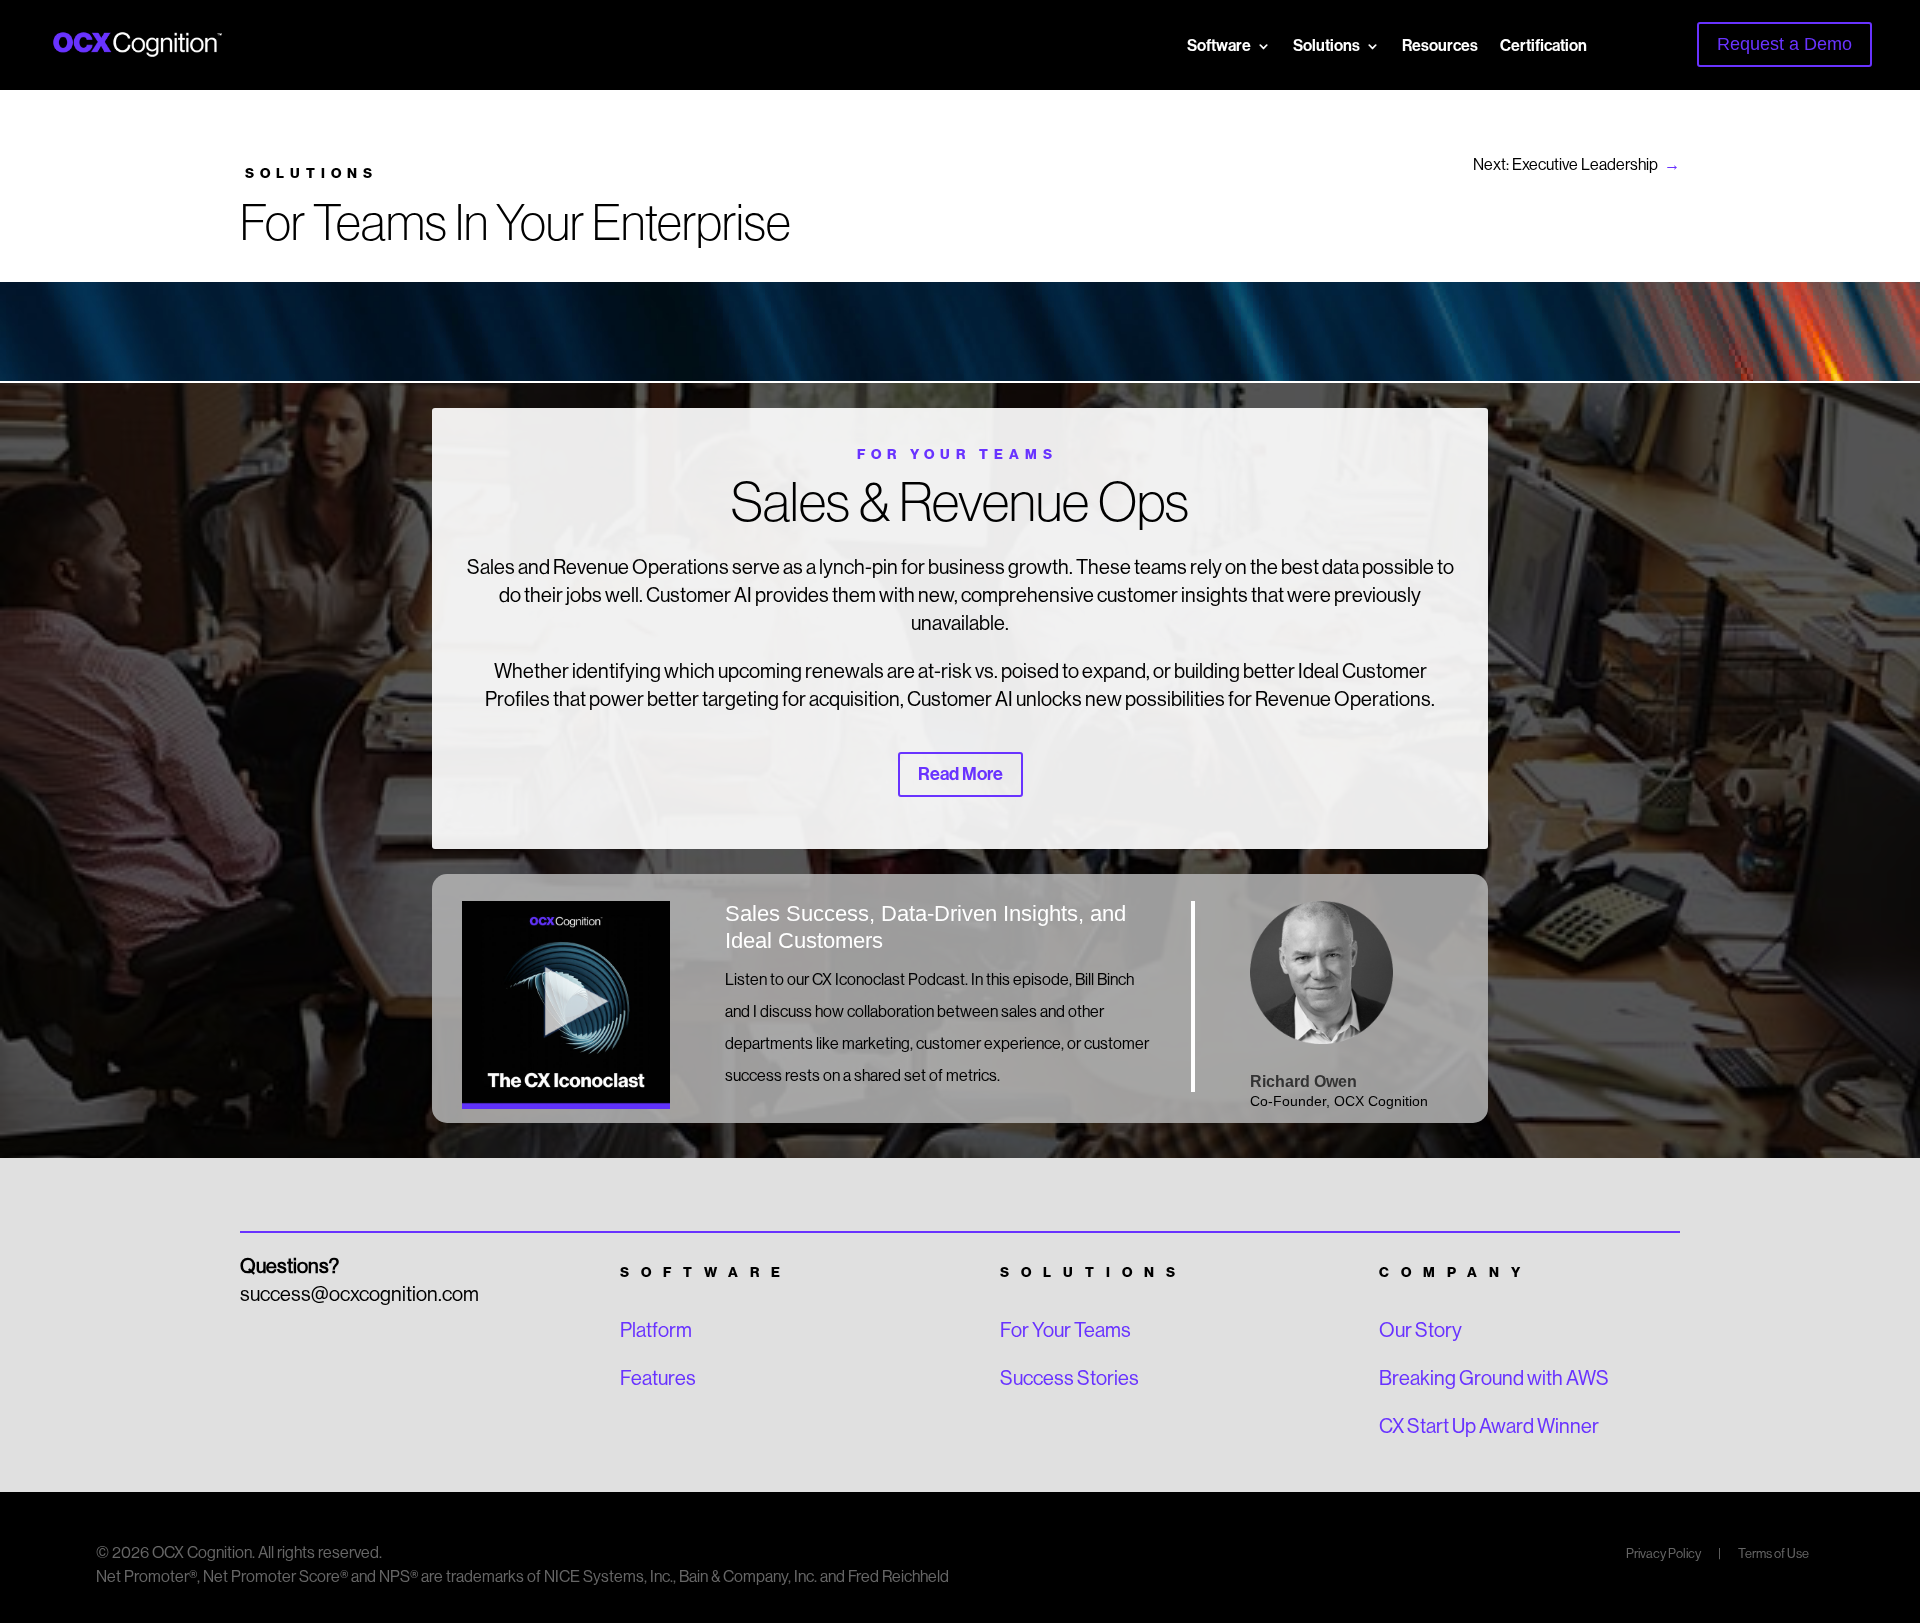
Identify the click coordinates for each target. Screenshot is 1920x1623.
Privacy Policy (1664, 1553)
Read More (960, 774)
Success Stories (1069, 1378)
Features (658, 1378)
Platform (656, 1330)
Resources (1440, 45)
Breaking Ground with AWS (1494, 1378)
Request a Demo (1784, 44)
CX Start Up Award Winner (1489, 1426)
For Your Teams (1065, 1330)
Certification (1543, 45)
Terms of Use (1773, 1553)
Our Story (1420, 1330)
